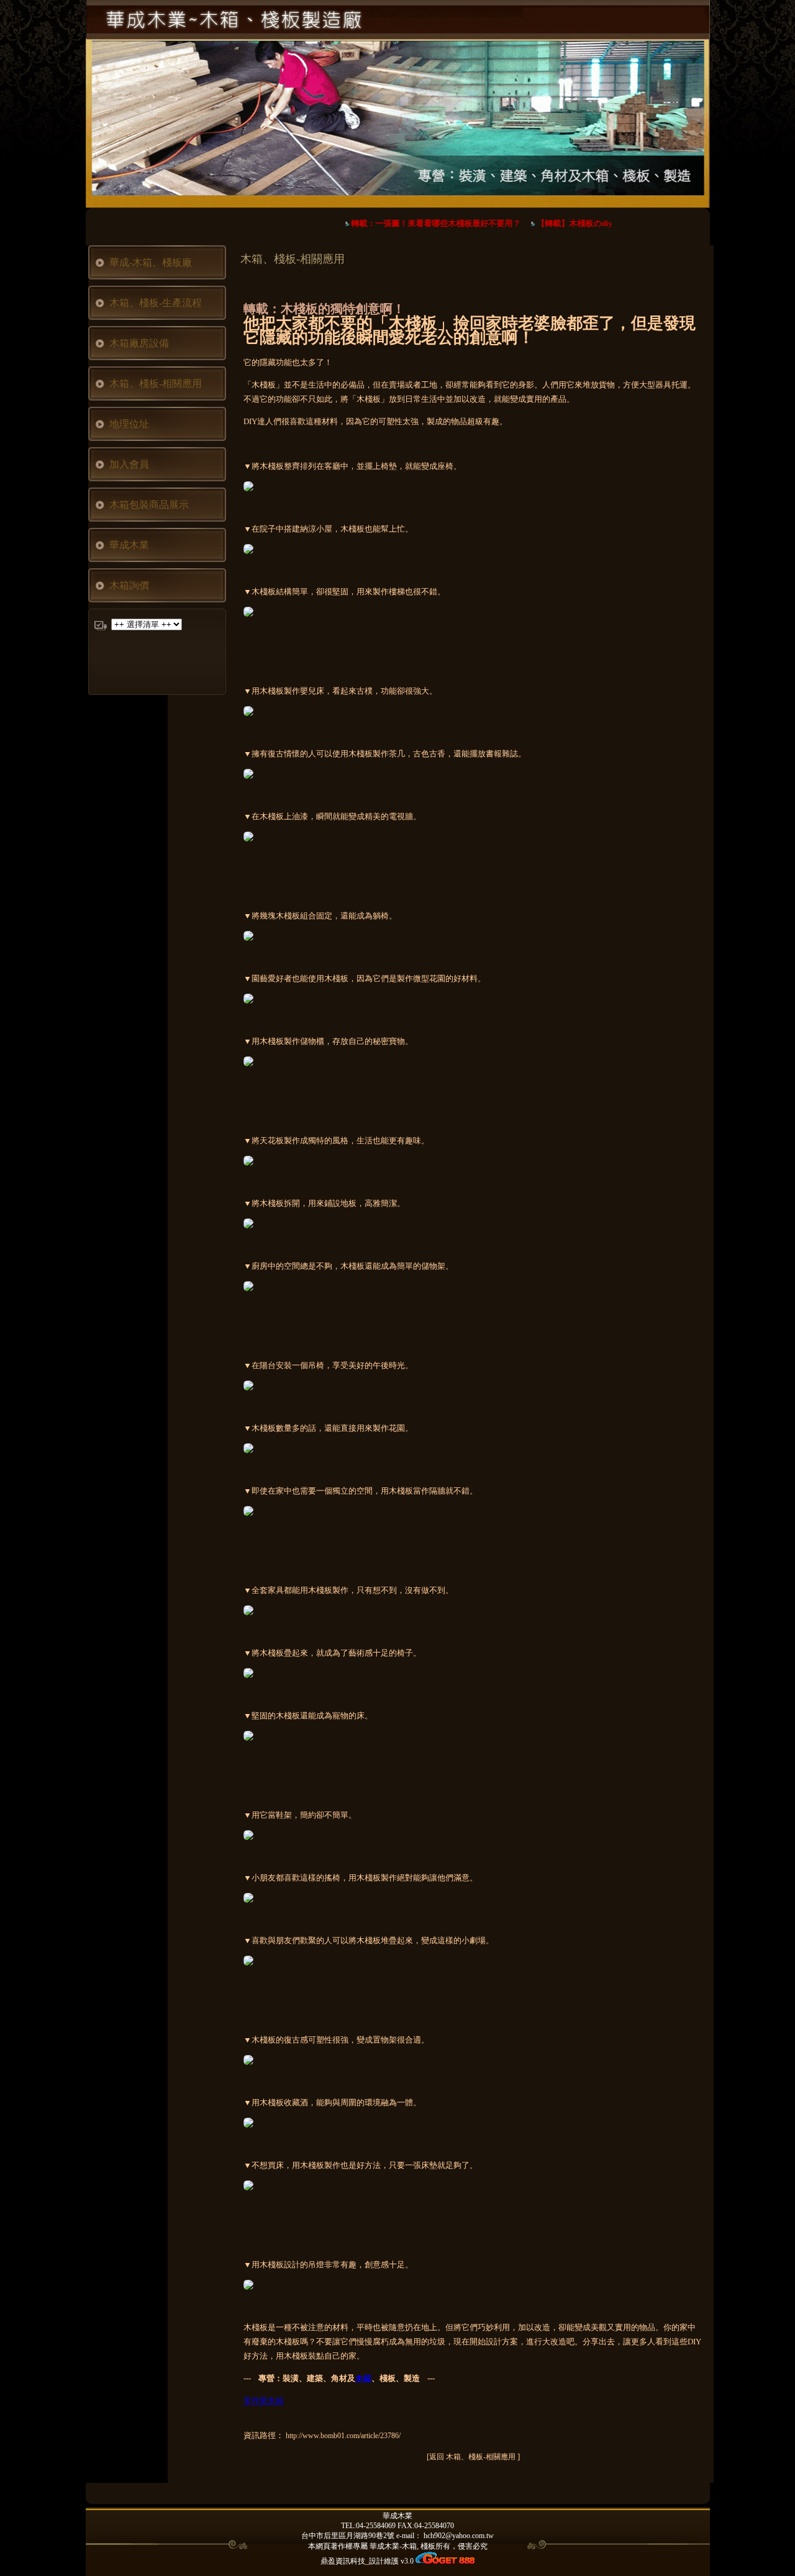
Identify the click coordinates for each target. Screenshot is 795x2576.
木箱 (363, 2378)
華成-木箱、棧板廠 (151, 262)
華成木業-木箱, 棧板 (402, 2546)
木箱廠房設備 (139, 343)
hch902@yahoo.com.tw (459, 2536)
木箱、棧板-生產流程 (156, 303)
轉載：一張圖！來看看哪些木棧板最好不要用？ (425, 223)
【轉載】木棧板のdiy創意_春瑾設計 (590, 223)
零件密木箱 (264, 2401)
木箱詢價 (129, 585)
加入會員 (129, 464)
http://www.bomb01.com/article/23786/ (343, 2436)
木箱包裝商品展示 (149, 505)
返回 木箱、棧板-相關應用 (473, 2457)
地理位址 (129, 424)
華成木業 (129, 545)
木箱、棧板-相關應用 (156, 383)
